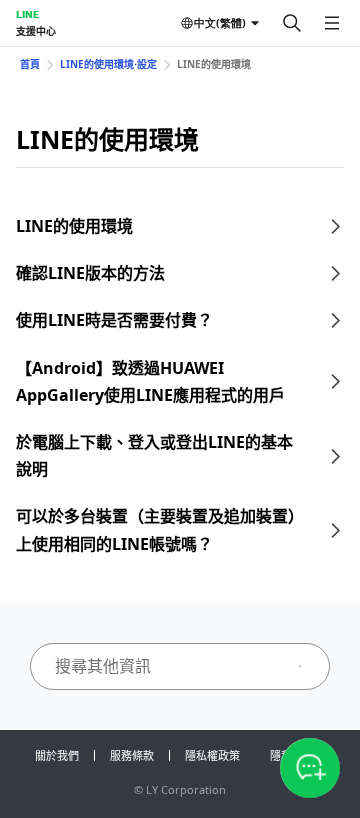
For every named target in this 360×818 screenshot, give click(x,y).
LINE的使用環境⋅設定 (108, 64)
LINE (27, 14)
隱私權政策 (212, 755)
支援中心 (36, 31)
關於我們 (57, 755)
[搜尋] (292, 23)
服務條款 (132, 755)
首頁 (30, 64)
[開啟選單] (332, 23)
